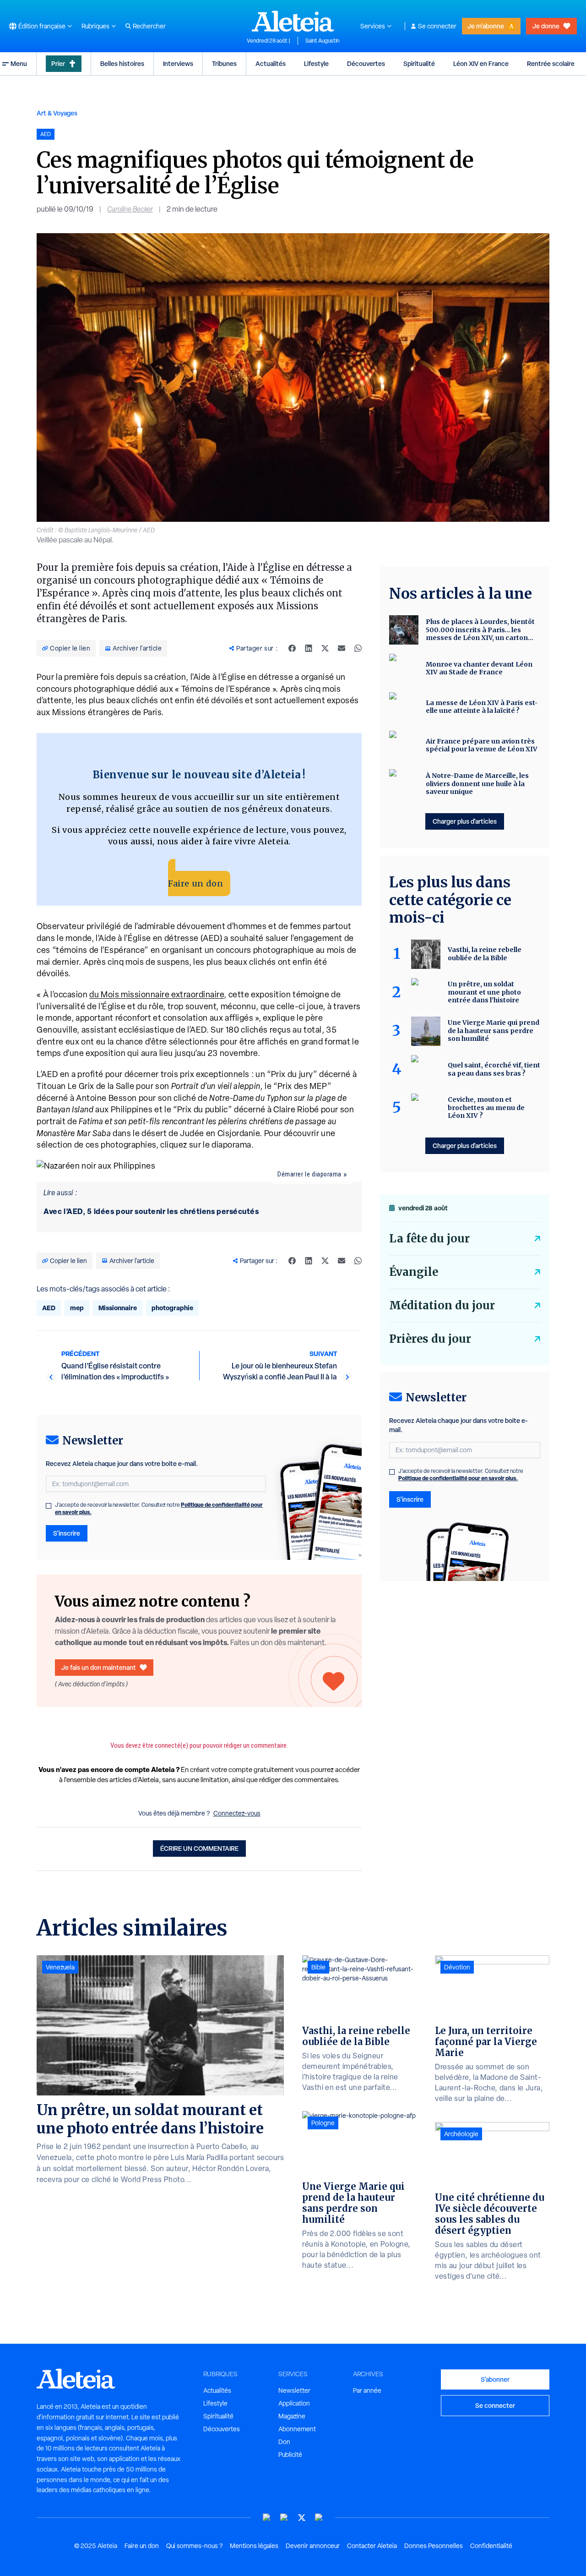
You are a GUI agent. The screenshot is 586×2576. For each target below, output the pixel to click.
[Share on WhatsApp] (358, 648)
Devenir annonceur (313, 2546)
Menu (19, 63)
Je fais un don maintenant (99, 1667)
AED (49, 1308)
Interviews (178, 63)
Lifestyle (316, 63)
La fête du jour (429, 1239)
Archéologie (461, 2134)
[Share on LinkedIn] (309, 648)
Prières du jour (430, 1339)
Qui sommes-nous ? (194, 2546)
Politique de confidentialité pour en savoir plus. (458, 1478)
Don (284, 2442)
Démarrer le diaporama (309, 1174)
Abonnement (297, 2429)
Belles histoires (122, 63)
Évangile (414, 1272)
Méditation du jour (442, 1305)
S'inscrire (67, 1533)
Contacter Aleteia (372, 2546)
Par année (367, 2390)
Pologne (323, 2123)
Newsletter (294, 2390)
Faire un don (195, 883)
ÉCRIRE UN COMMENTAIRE (199, 1848)
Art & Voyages (57, 113)
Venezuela (60, 1967)
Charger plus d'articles (465, 821)
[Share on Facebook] (292, 648)
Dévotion (457, 1967)
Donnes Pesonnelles (434, 2546)
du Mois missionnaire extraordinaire (157, 994)
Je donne (546, 26)
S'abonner (495, 2379)
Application (294, 2403)
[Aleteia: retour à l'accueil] (293, 21)
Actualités (271, 63)
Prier (58, 63)
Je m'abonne (486, 26)
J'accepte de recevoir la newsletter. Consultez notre (159, 1509)
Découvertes (366, 63)
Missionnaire (118, 1308)
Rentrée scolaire (551, 63)
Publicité (290, 2455)
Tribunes (224, 63)
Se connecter (437, 26)
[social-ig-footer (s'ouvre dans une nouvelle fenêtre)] (319, 2518)
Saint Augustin (322, 41)
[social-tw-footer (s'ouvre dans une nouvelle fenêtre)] (302, 2518)
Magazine (292, 2416)
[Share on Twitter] (325, 648)
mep (77, 1308)
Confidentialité (491, 2546)
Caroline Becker (130, 209)
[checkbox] (49, 1506)
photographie (172, 1308)
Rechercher (149, 26)
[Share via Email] (342, 648)
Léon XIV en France (481, 63)
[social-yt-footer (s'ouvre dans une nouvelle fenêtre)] (267, 2518)
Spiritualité (419, 63)
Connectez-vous (237, 1813)
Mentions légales (254, 2546)
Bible (318, 1967)
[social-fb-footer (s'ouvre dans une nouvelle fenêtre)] (284, 2518)
